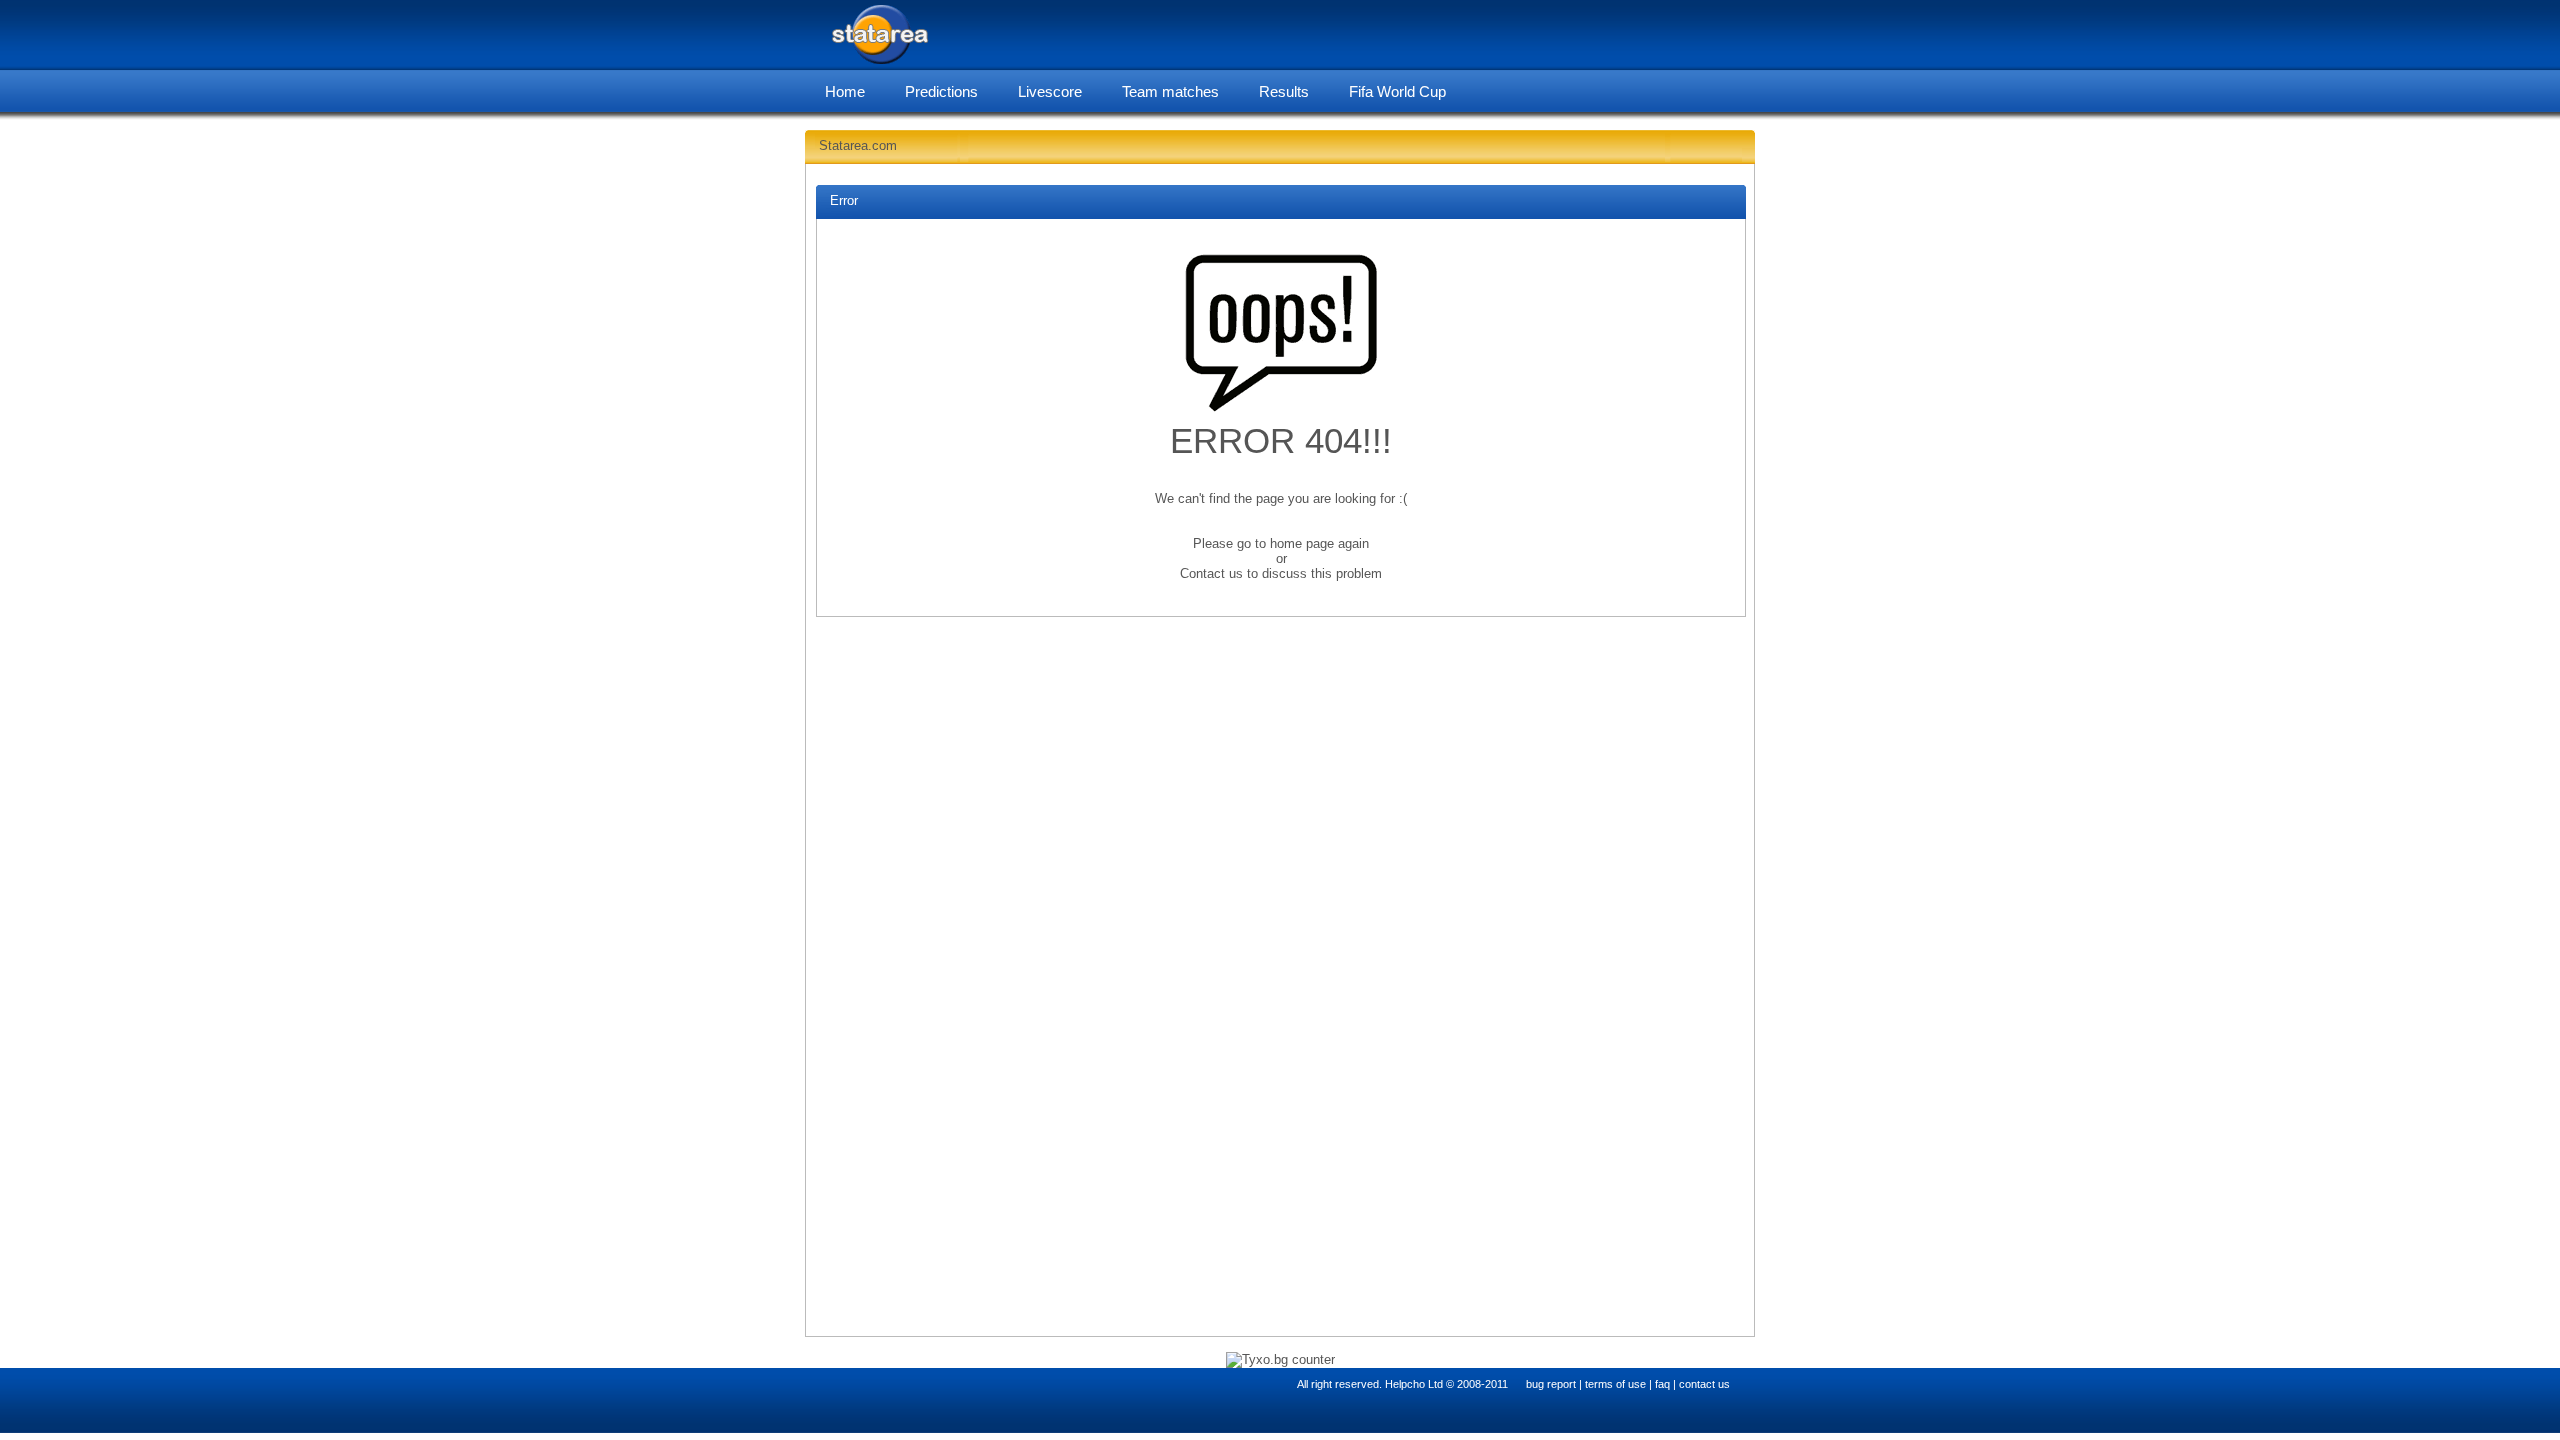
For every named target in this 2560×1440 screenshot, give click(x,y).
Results (1284, 91)
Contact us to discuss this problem (1281, 573)
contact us (1704, 1384)
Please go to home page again (1281, 543)
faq (1662, 1384)
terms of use (1615, 1384)
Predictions (941, 91)
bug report (1551, 1384)
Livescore (1050, 91)
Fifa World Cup (1397, 91)
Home (845, 91)
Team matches (1170, 91)
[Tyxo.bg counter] (1280, 1359)
